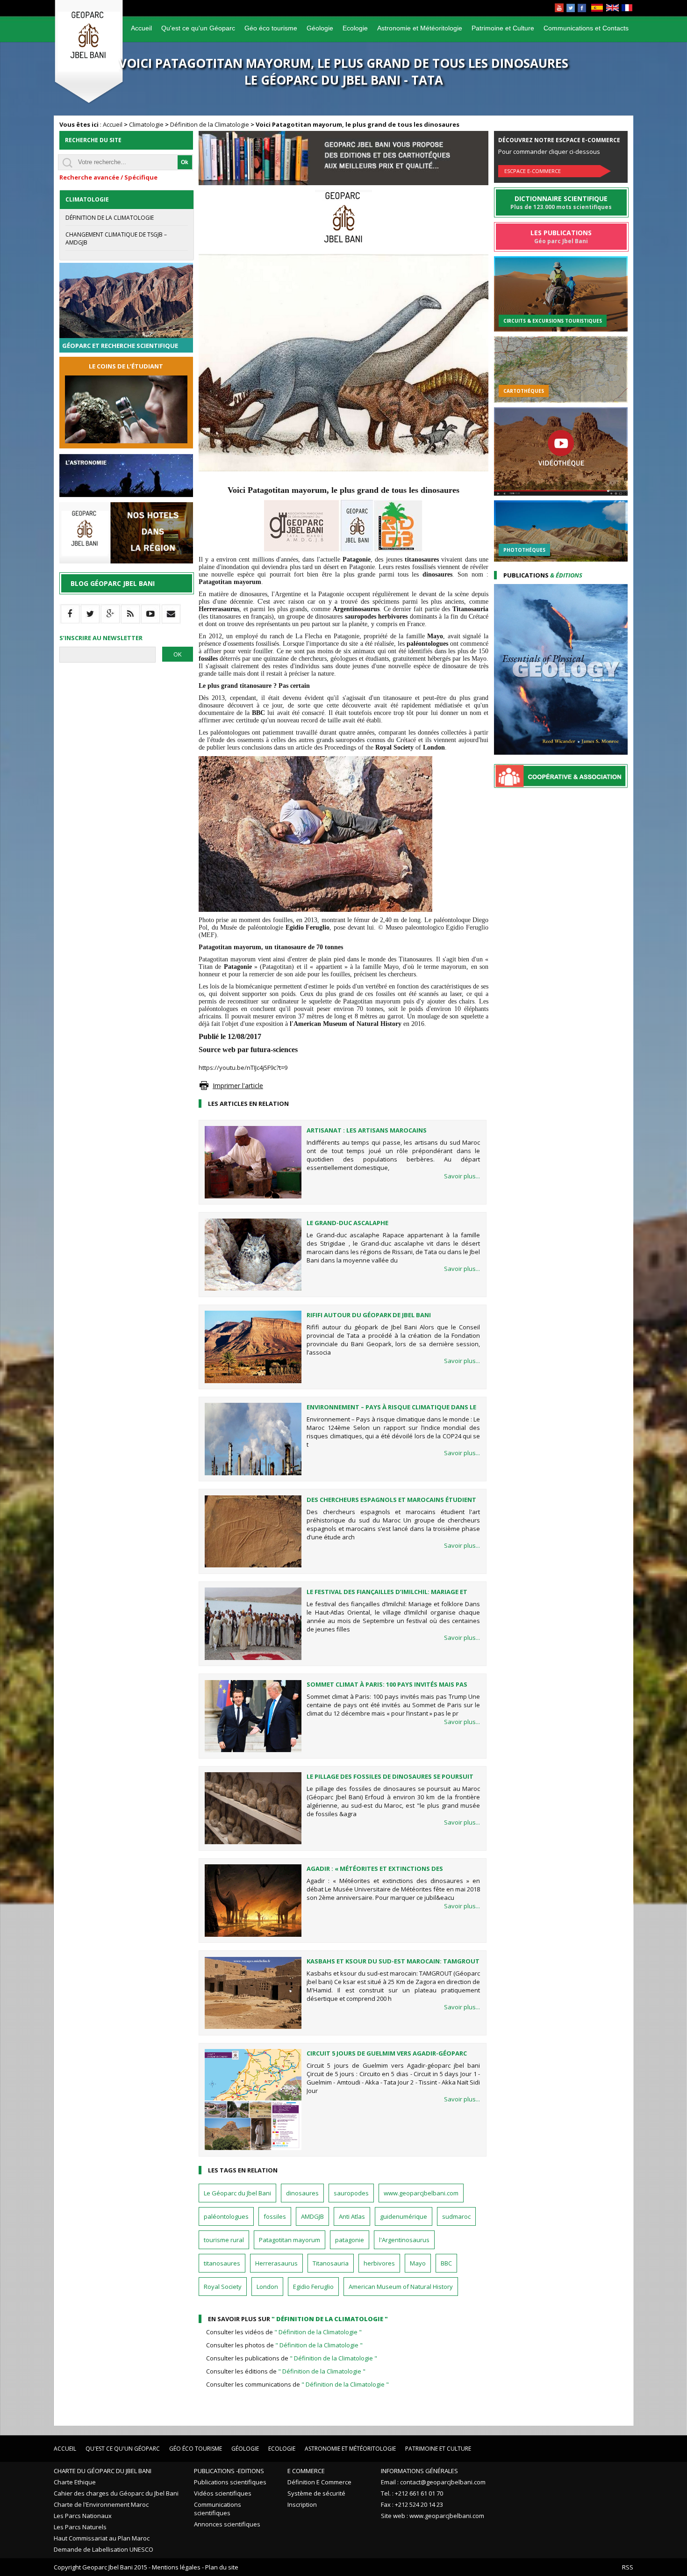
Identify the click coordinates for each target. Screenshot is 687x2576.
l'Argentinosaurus (404, 2240)
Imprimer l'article (238, 1086)
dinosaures (302, 2193)
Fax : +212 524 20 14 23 (412, 2504)
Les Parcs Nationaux (83, 2516)
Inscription (302, 2504)
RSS (628, 2567)
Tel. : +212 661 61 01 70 (412, 2493)
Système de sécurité (316, 2493)
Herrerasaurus (276, 2263)
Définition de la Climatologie (210, 124)
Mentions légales (176, 2567)
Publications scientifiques (230, 2482)
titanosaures (222, 2263)
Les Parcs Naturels (80, 2527)
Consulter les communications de (297, 2384)
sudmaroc (456, 2216)
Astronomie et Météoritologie (420, 28)
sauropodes (351, 2193)
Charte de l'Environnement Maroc (101, 2504)
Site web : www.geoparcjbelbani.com (433, 2516)
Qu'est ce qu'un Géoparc (198, 28)
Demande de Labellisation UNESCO (104, 2549)
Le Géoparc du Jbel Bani (237, 2193)
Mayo (418, 2263)
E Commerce (306, 2471)
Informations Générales (419, 2471)
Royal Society (223, 2287)
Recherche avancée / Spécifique (108, 177)
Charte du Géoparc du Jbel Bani (103, 2471)
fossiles (275, 2216)
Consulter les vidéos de (284, 2332)
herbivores (379, 2263)
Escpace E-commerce (533, 171)
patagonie (350, 2240)
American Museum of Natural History (401, 2287)
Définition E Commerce (319, 2482)
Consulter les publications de (292, 2358)
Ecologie (355, 28)
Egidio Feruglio (313, 2287)
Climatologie (146, 124)
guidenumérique (404, 2216)
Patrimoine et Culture (503, 28)
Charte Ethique (75, 2482)
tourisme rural (224, 2240)
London (267, 2287)
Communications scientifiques (218, 2509)
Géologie (320, 28)
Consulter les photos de (284, 2345)
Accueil (141, 28)
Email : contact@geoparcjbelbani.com (433, 2482)
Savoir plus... (462, 1176)
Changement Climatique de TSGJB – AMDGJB (116, 238)
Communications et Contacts (586, 28)
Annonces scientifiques (227, 2524)
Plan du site (222, 2567)
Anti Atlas (352, 2216)
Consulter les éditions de (286, 2371)
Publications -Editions (229, 2471)
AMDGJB (312, 2216)
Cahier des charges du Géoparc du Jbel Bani (116, 2493)
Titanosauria (331, 2263)
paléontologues (226, 2216)
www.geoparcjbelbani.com (421, 2193)
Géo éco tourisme (271, 28)
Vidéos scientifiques (223, 2493)
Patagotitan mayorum (290, 2240)
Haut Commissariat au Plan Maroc (102, 2538)
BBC (446, 2263)
